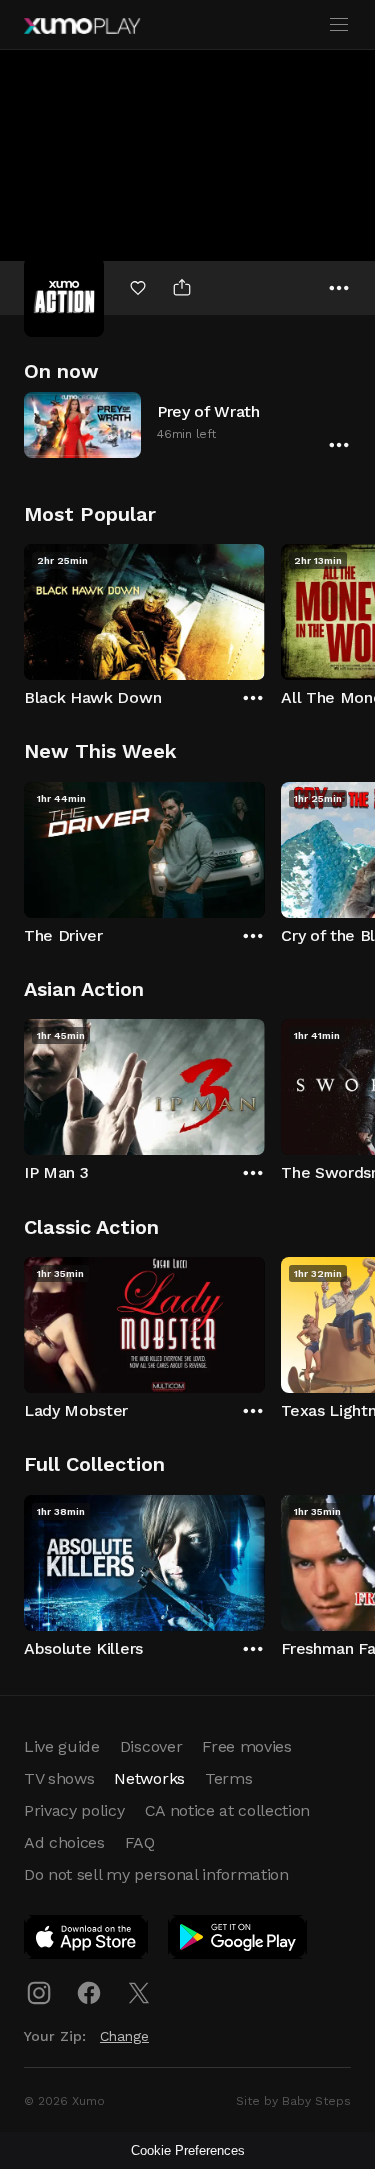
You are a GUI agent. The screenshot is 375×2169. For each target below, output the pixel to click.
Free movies (246, 1746)
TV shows (59, 1778)
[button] (187, 424)
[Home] (82, 26)
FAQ (140, 1842)
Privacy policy (74, 1810)
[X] (139, 1993)
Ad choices (64, 1842)
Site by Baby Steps (293, 2101)
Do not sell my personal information (156, 1874)
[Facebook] (89, 1993)
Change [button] (124, 2036)
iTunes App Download (87, 1941)
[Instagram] (39, 1993)
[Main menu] (339, 25)
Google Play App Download (238, 1941)
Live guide (62, 1746)
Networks (149, 1778)
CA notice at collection (228, 1810)
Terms (228, 1778)
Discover (151, 1746)
